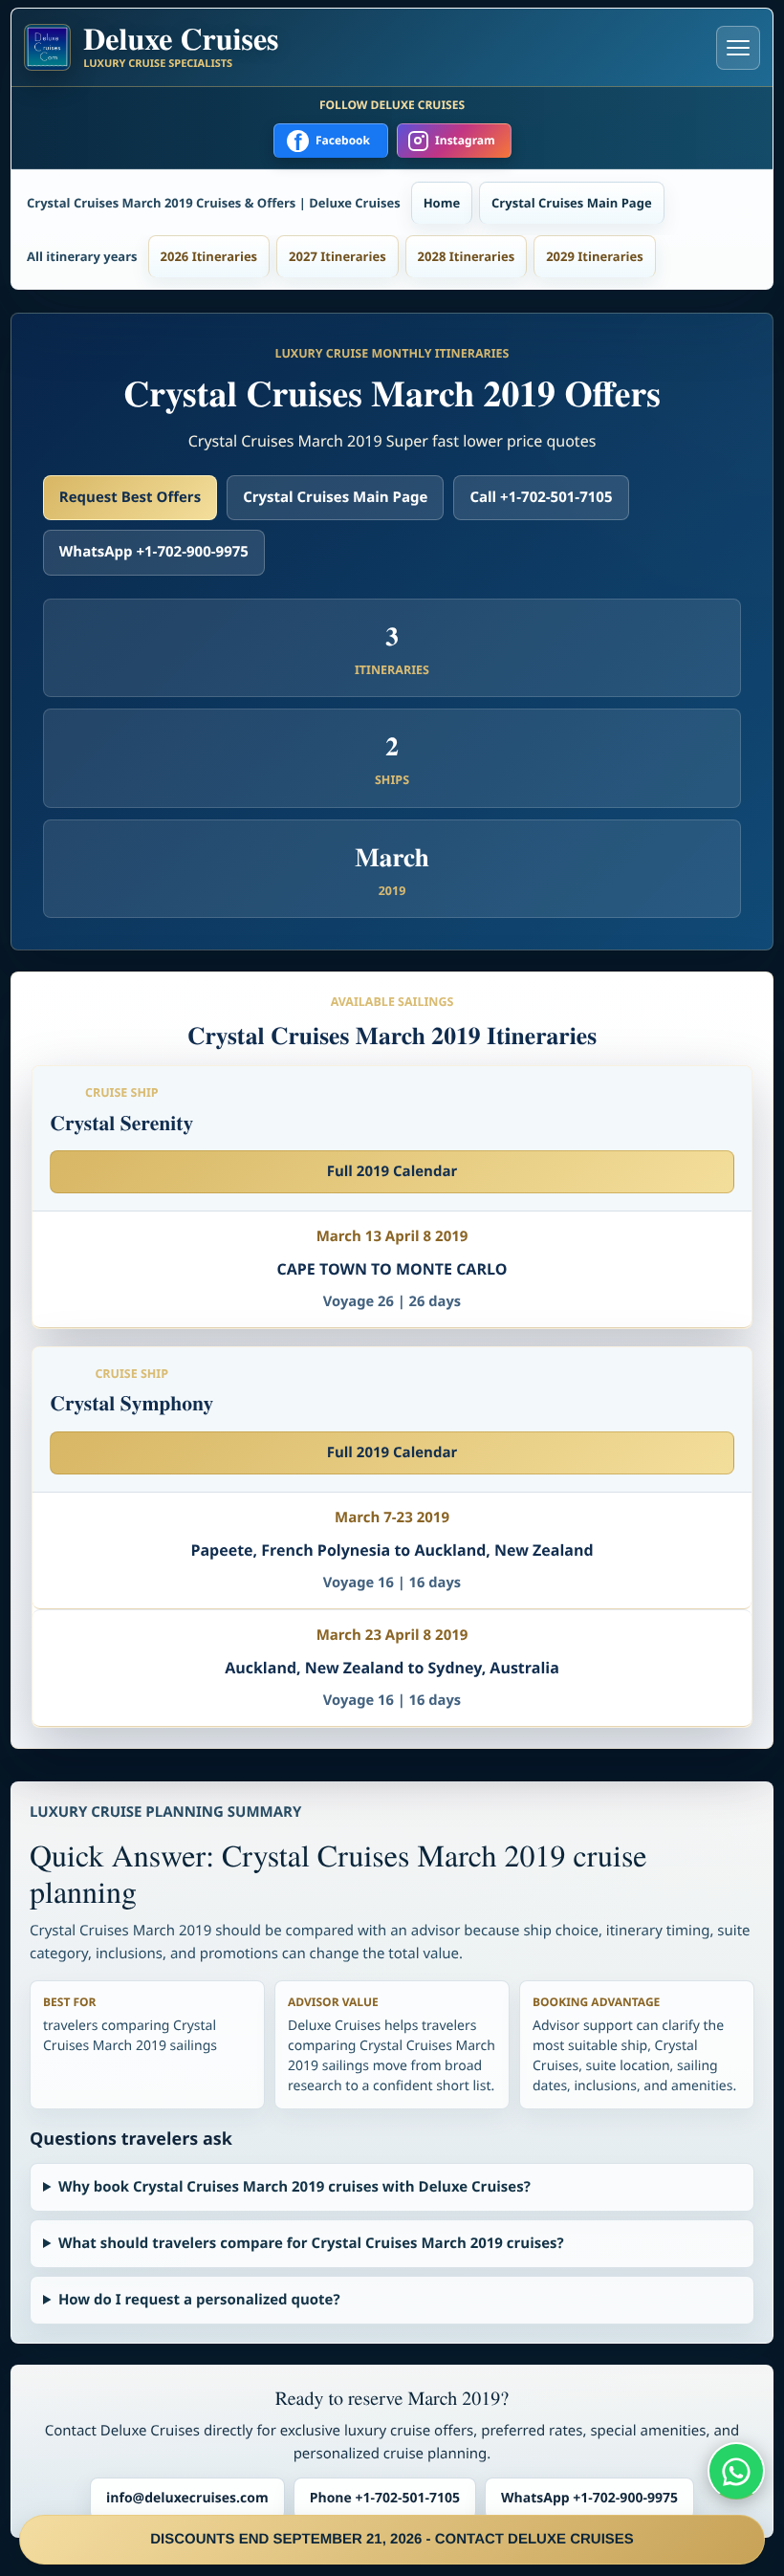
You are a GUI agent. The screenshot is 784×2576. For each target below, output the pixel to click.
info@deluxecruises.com (187, 2498)
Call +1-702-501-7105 (541, 497)
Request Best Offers (130, 497)
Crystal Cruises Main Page (571, 203)
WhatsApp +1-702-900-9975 (154, 552)
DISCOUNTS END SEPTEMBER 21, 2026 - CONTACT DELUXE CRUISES (392, 2539)
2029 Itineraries (595, 256)
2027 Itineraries (338, 256)
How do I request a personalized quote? (199, 2300)
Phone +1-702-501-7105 (385, 2498)
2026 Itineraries (209, 256)
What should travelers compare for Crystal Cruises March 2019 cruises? (311, 2243)
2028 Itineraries (467, 256)
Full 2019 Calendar (392, 1171)
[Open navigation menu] (738, 48)
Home (442, 203)
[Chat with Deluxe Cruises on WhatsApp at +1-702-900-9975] (736, 2471)
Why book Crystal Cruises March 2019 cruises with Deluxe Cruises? (294, 2187)
